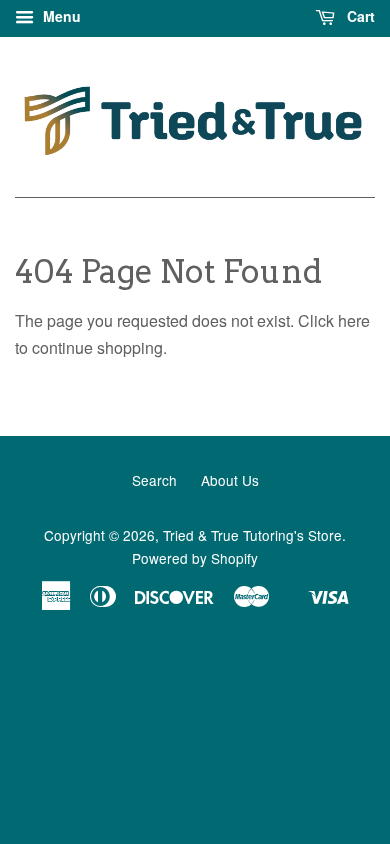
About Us (230, 480)
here (354, 320)
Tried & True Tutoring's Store (252, 535)
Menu (60, 16)
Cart (359, 16)
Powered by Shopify (195, 558)
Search (154, 480)
